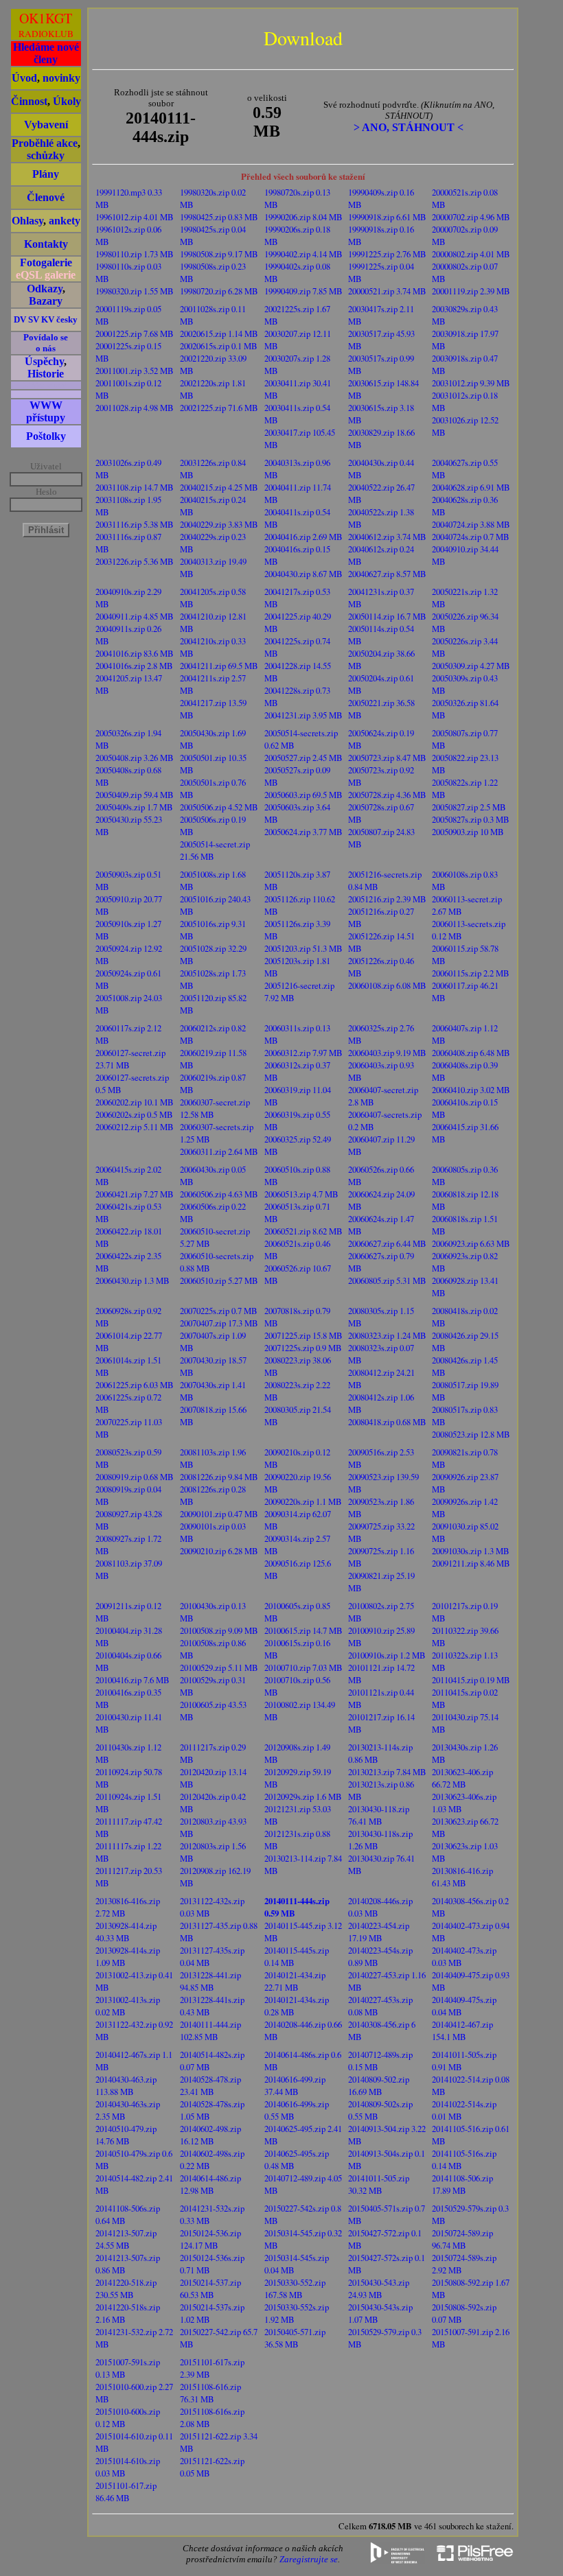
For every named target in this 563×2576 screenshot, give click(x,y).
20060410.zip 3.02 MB (471, 1090)
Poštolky (46, 436)
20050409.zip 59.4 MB (135, 795)
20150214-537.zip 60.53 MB (210, 2288)
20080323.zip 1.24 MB (387, 1335)
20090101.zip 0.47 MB (219, 1514)
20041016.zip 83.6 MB (135, 653)
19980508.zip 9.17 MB (219, 254)
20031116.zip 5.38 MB (135, 524)
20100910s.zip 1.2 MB (387, 1655)
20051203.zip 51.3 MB (303, 948)
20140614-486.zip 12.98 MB (210, 2184)
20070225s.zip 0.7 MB (219, 1311)
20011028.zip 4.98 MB (135, 408)
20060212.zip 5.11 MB (135, 1127)
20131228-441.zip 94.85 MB (210, 1981)
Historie (46, 374)
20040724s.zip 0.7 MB (471, 537)
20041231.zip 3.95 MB (303, 715)
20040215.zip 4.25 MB (219, 487)
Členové (46, 197)
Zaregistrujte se (309, 2559)
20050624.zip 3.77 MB (303, 832)
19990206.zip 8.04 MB (303, 217)
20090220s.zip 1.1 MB (303, 1501)
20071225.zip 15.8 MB (303, 1335)
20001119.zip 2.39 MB (471, 291)
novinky (61, 78)
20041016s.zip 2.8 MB (134, 666)
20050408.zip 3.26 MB (135, 758)
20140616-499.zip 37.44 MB (295, 2085)
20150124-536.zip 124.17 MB (210, 2239)
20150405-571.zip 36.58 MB (295, 2338)
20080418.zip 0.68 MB (387, 1422)
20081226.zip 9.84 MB (219, 1477)
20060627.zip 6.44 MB (387, 1243)
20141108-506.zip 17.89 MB (462, 2184)
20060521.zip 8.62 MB (303, 1231)
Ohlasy (27, 221)
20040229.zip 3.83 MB (219, 524)
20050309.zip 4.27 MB (471, 666)
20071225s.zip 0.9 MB (303, 1348)
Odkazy (45, 289)
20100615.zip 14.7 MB (303, 1630)
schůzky (46, 155)
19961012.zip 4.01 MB (135, 217)
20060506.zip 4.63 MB (219, 1194)
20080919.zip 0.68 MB (135, 1477)
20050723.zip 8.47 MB (387, 758)
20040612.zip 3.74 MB (387, 537)
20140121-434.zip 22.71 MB (295, 1981)
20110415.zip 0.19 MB (471, 1680)
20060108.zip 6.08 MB (387, 985)
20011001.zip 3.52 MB (135, 371)
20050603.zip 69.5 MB (303, 795)
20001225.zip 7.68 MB (135, 333)
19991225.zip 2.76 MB (387, 254)
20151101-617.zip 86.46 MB (126, 2492)
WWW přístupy (46, 411)
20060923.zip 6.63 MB (471, 1243)
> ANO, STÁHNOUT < (409, 127)
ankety (65, 221)
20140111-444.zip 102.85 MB (210, 2030)
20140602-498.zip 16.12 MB (210, 2135)
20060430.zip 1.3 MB (133, 1280)
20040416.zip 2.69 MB (303, 537)
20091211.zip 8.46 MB (471, 1563)
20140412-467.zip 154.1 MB (462, 2030)
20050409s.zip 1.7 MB (134, 807)
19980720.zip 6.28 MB (219, 291)
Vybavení (46, 125)
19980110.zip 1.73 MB (135, 254)
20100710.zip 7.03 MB (303, 1667)
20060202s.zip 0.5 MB (134, 1114)
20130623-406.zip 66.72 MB (462, 1778)
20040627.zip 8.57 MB (387, 574)
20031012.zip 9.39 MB (471, 383)
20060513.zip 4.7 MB (301, 1194)
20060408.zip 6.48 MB (471, 1053)
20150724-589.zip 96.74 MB (462, 2239)
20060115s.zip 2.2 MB (471, 973)
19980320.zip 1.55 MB (135, 291)
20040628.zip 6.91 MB (471, 487)
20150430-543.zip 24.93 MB (379, 2288)
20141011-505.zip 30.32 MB (379, 2184)
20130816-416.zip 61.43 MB (462, 1877)
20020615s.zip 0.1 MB (219, 346)
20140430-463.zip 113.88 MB (126, 2085)
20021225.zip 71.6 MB (219, 408)
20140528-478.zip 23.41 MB (210, 2085)
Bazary (46, 301)
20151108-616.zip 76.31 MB (210, 2393)
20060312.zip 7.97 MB (303, 1053)
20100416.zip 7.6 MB (133, 1680)
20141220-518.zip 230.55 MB (126, 2288)
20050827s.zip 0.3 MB (471, 819)
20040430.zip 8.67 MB (303, 574)
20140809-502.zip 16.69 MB (379, 2085)
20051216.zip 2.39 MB (387, 899)
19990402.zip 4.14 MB (303, 254)
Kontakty (46, 244)
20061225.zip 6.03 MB (135, 1385)
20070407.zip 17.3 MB (219, 1323)
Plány (46, 174)
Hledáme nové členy (46, 53)
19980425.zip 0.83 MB (219, 217)
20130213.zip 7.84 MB (387, 1772)
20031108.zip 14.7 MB (135, 487)
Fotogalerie (46, 262)
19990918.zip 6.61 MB (387, 217)
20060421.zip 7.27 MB (135, 1194)
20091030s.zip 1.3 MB (471, 1551)
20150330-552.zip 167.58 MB (295, 2288)
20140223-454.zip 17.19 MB (379, 1932)
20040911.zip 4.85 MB (135, 616)
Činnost (29, 101)
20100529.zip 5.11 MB (219, 1667)
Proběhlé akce (45, 143)
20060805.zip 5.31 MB (387, 1280)
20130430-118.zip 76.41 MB (379, 1815)
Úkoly (67, 101)
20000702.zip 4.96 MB (471, 217)
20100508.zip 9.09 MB (219, 1630)
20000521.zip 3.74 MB (387, 291)
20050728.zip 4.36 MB (387, 795)
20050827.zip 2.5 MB (469, 807)
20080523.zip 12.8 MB (471, 1434)
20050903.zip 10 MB (468, 832)
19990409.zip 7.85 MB (303, 291)
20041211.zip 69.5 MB (219, 666)
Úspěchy (44, 361)
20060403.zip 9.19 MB (387, 1053)
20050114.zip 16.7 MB (387, 616)
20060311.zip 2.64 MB (219, 1151)
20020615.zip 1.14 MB (219, 333)
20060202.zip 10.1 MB (135, 1102)
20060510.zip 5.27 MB (219, 1280)
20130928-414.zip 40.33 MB (126, 1932)
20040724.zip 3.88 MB (471, 524)
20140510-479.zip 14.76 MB (126, 2135)
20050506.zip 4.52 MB (219, 807)
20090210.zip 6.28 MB (219, 1551)
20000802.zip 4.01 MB (471, 254)
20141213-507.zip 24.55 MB (126, 2239)
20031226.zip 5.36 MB (135, 561)
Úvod (24, 78)
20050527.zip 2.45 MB (303, 758)
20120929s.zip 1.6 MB (303, 1796)
